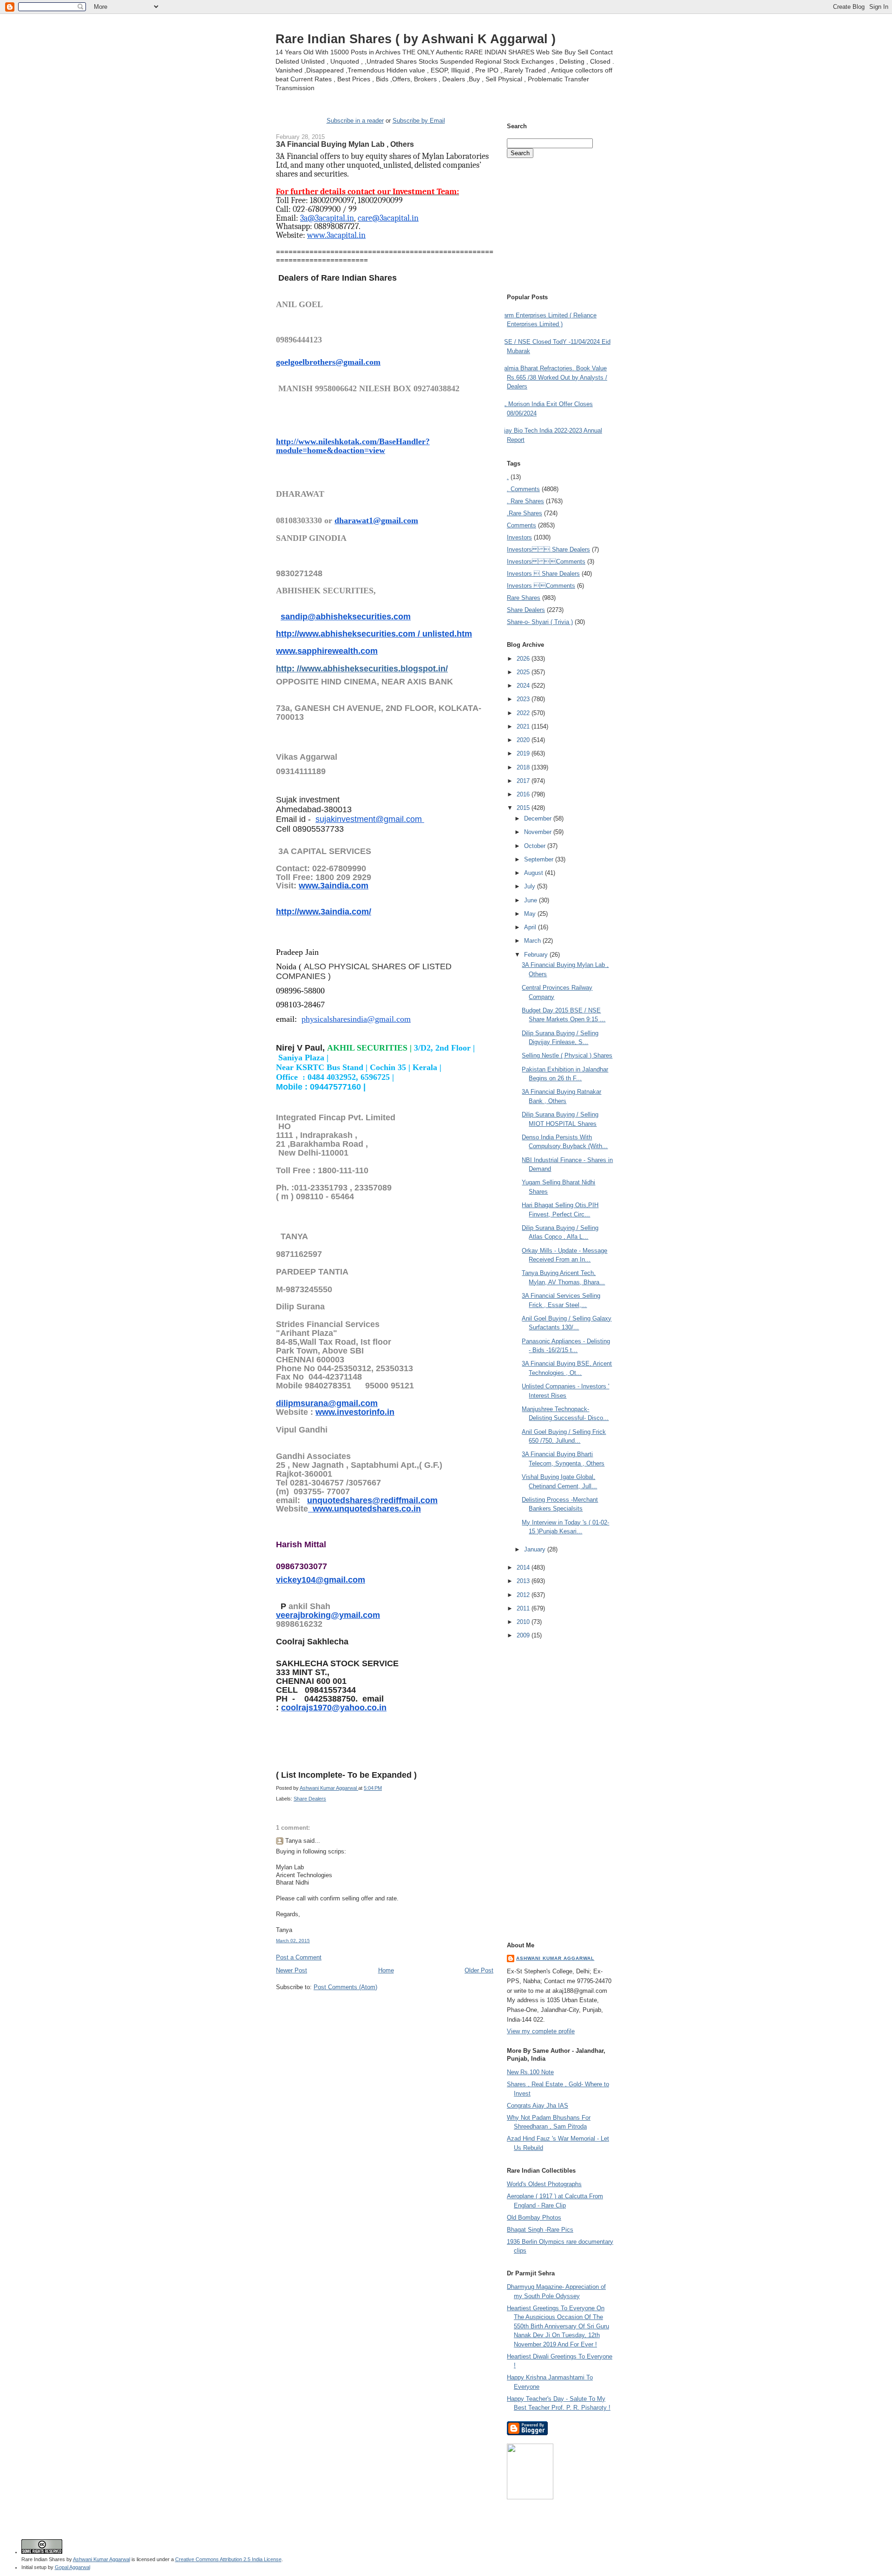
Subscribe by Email (419, 121)
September (540, 859)
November (539, 832)
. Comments (523, 489)
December (539, 818)
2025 (524, 672)
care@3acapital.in (388, 218)
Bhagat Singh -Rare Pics (540, 2230)
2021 (524, 726)
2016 (524, 794)
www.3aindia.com (334, 886)
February (537, 955)
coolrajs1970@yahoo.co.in (334, 1708)
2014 (524, 1567)
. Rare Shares (525, 501)
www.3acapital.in (336, 235)
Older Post (479, 1970)
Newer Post (292, 1970)
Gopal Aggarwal (72, 2567)
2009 (524, 1635)
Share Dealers (310, 1799)
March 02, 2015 (293, 1941)
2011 (524, 1608)
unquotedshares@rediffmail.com (372, 1500)
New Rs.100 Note (530, 2072)
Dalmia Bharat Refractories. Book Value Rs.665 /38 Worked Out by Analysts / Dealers (554, 377)
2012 (524, 1595)
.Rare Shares (525, 513)
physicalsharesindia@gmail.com (356, 1019)
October (536, 846)
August (535, 873)
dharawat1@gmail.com (376, 520)
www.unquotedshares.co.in (364, 1509)
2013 (524, 1581)
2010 (524, 1622)
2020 (524, 740)
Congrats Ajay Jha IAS (538, 2106)
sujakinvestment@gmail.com (370, 819)
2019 (524, 753)
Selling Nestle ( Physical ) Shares (567, 1055)
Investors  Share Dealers (548, 549)
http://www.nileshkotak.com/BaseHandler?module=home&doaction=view (353, 446)
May (531, 914)
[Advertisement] (385, 2009)
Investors (519, 537)
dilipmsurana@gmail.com (327, 1403)
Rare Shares (524, 598)
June (531, 900)
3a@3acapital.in (327, 218)
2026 (524, 659)
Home (386, 1970)
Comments (521, 525)
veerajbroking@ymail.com (328, 1615)
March (533, 941)
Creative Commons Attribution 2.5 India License (228, 2559)
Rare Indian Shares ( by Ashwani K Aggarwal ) (416, 39)
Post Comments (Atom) (345, 1987)
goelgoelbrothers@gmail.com (328, 362)
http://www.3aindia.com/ (324, 912)
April (531, 927)
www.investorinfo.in (355, 1412)
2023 (524, 699)
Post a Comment (299, 1957)
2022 (524, 713)
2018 (524, 767)
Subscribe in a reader (355, 121)
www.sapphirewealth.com (327, 651)
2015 (524, 808)
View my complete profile (541, 2031)
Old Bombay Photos (534, 2218)
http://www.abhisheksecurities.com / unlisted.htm (374, 634)
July (531, 886)
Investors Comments (546, 562)
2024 (524, 686)
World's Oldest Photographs (544, 2184)
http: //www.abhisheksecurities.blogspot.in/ (362, 669)
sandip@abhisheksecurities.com (346, 617)
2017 (524, 781)
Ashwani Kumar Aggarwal (555, 1958)
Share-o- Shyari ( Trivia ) (540, 622)
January (536, 1549)
